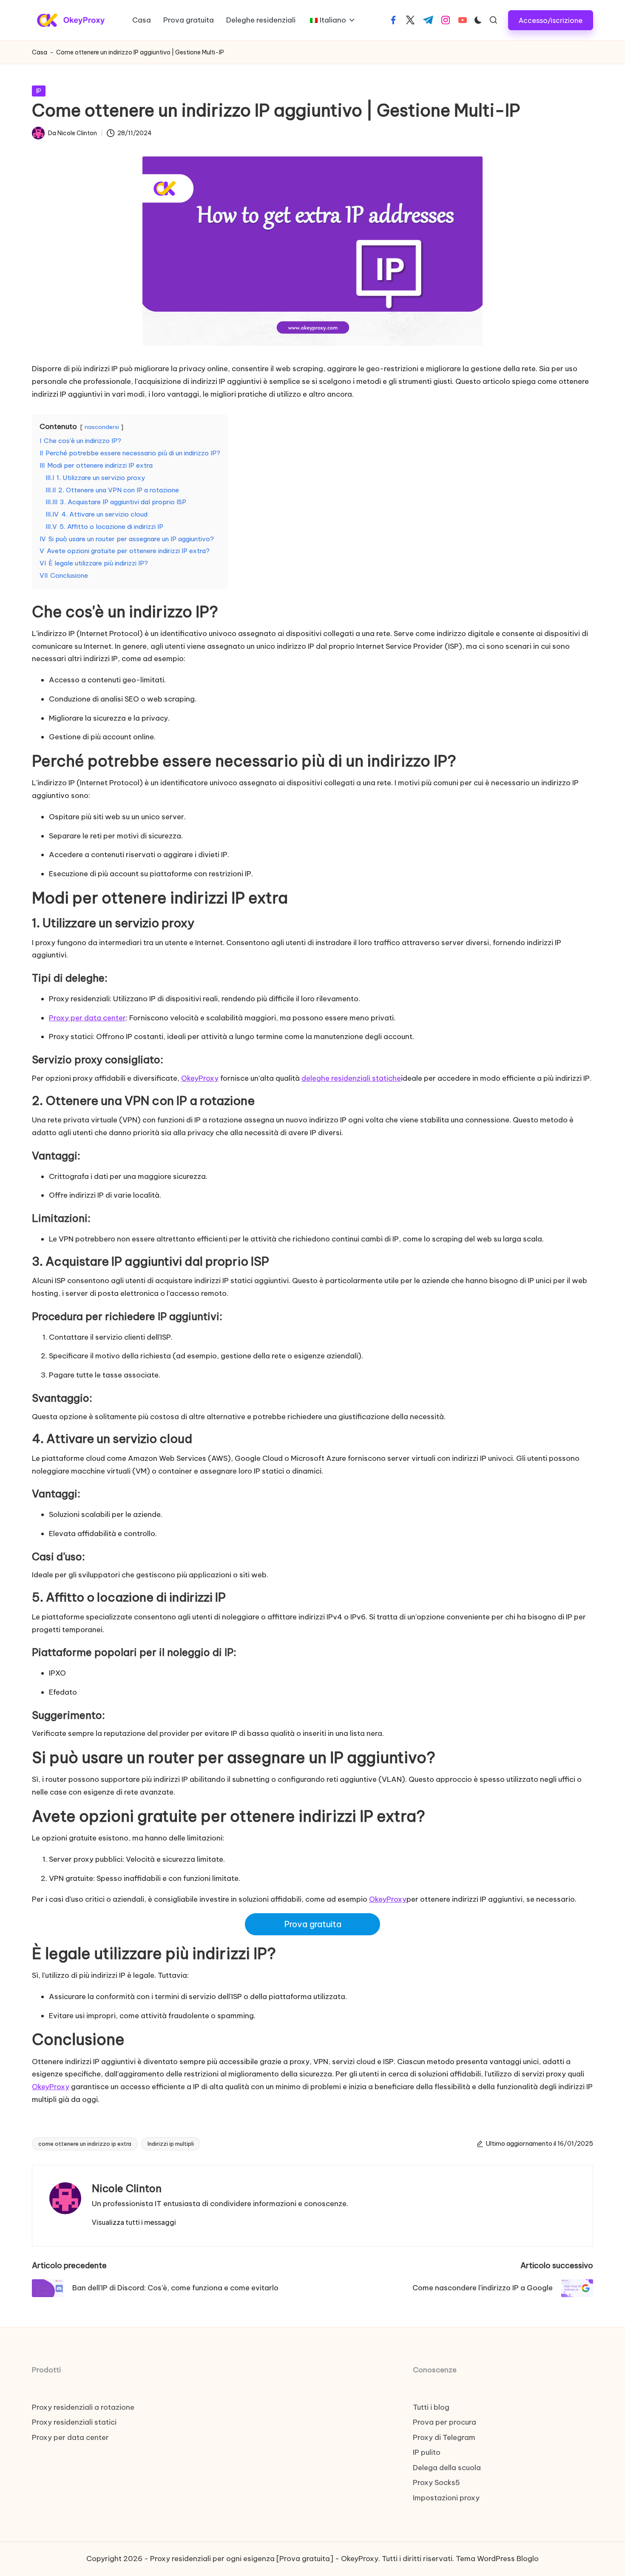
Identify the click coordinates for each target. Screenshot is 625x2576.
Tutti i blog (431, 2407)
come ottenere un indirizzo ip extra (85, 2144)
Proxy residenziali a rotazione (83, 2407)
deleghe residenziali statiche (351, 1078)
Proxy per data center (87, 1018)
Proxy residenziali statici (74, 2422)
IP (39, 91)
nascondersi (102, 427)
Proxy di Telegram (444, 2437)
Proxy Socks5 (436, 2482)
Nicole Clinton (127, 2188)
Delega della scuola (447, 2468)
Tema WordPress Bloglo (497, 2559)
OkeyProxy (200, 1078)
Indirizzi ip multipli (171, 2144)
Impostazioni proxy (446, 2498)
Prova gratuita (313, 1924)
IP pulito (427, 2452)
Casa (40, 52)
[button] (551, 20)
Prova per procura (445, 2422)
